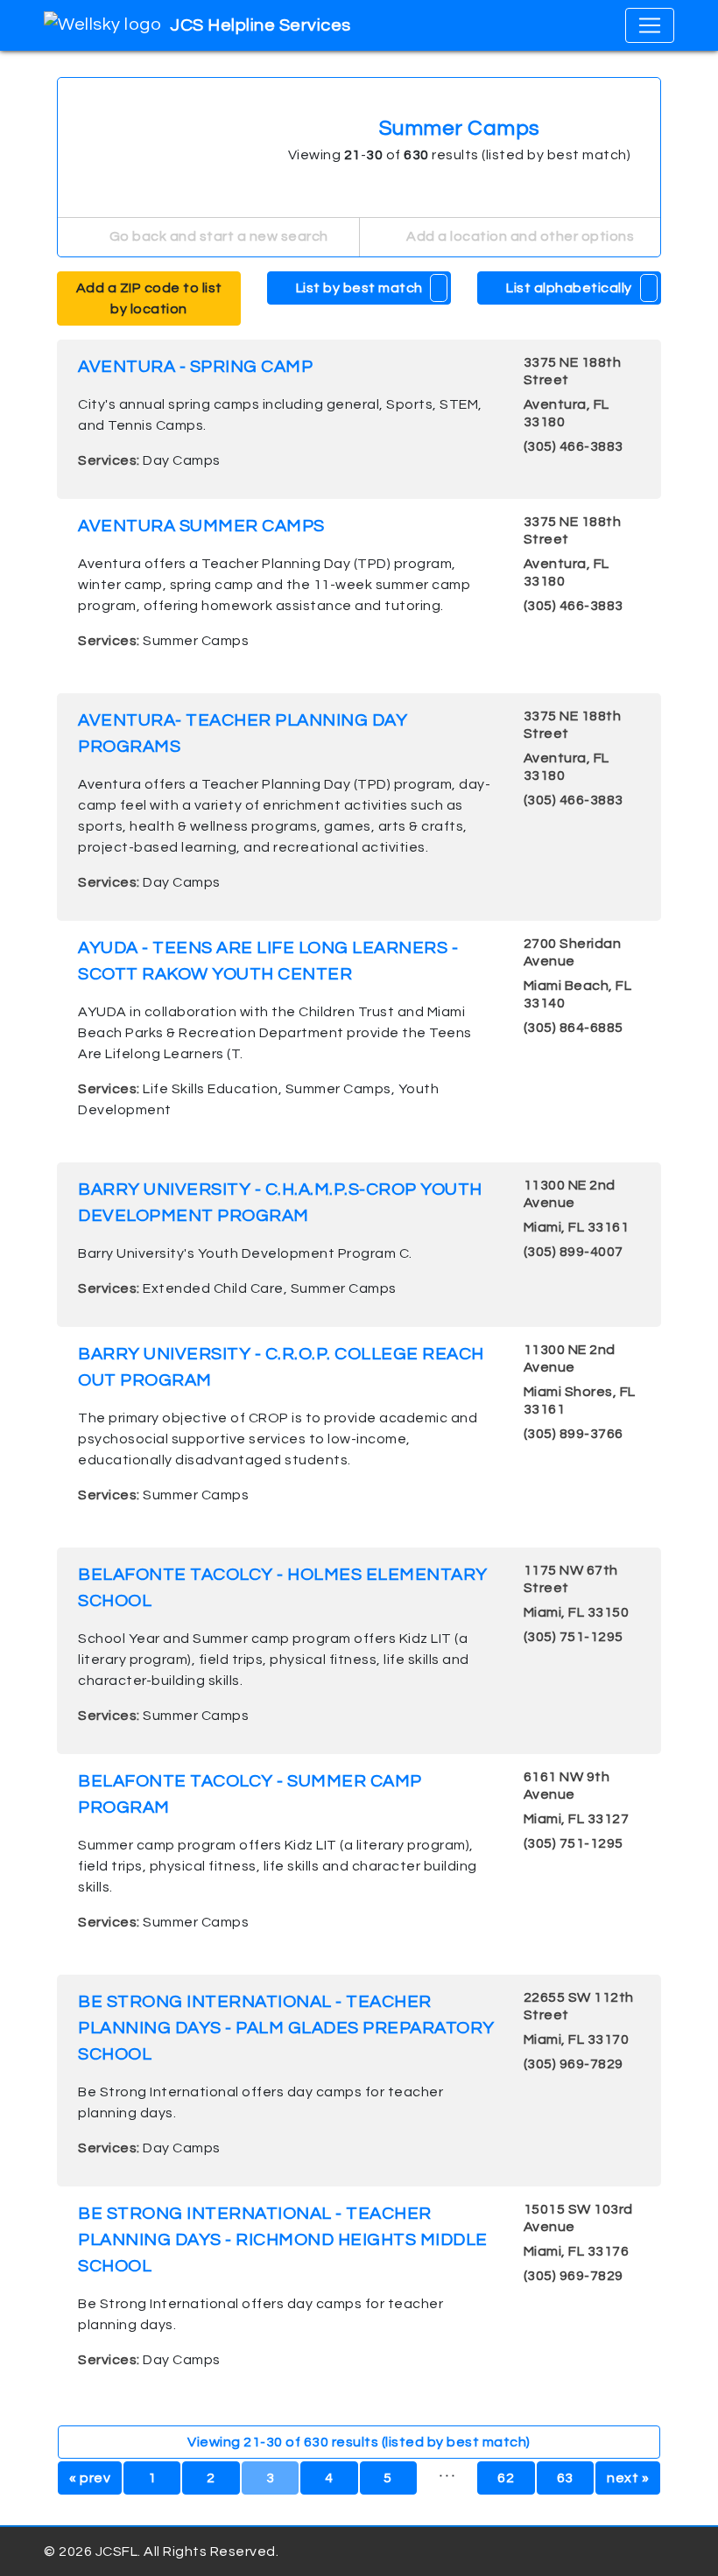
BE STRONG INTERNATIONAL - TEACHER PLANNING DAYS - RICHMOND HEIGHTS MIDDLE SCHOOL (283, 2240)
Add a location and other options (519, 236)
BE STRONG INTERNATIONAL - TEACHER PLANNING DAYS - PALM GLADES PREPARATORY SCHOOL (286, 2028)
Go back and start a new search (217, 236)
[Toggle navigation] (650, 25)
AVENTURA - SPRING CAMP (195, 367)
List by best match (359, 288)
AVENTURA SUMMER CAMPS (201, 526)
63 (565, 2478)
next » (628, 2478)
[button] (439, 288)
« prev (90, 2478)
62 (506, 2478)
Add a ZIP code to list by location (149, 298)
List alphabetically (569, 288)
